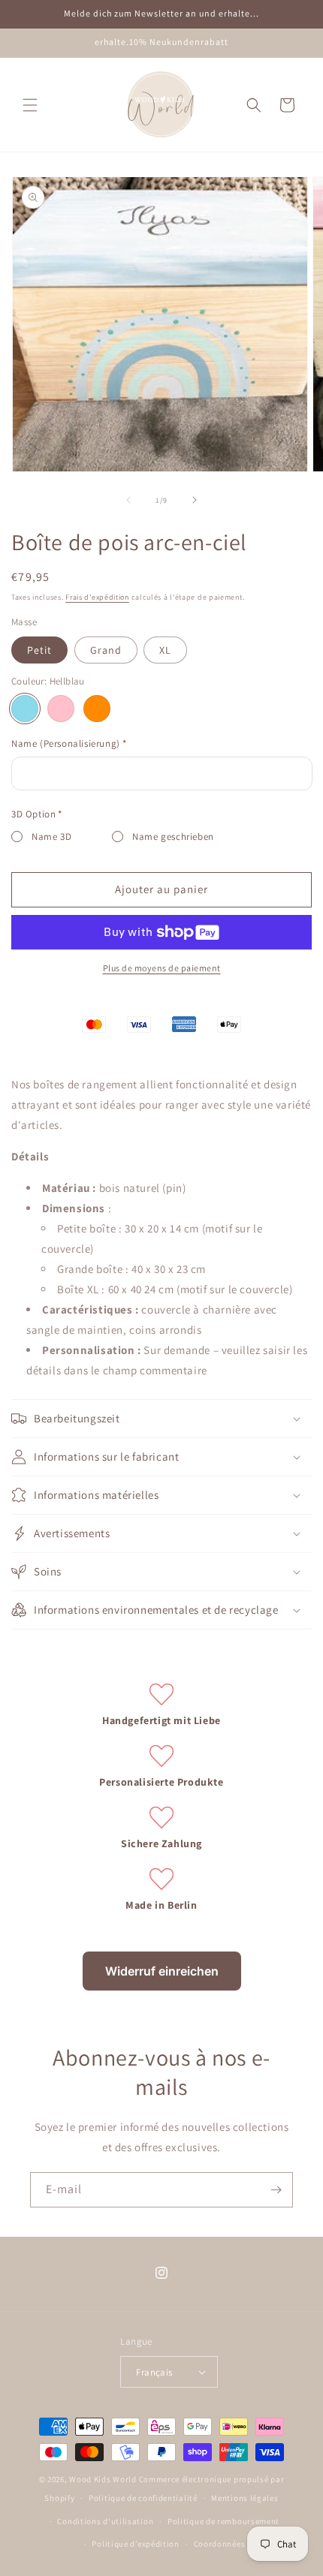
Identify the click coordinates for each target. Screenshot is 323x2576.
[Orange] (97, 709)
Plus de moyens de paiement (162, 968)
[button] (30, 105)
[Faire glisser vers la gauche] (128, 500)
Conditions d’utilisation (105, 2521)
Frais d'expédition (97, 597)
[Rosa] (61, 709)
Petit (39, 650)
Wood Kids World (103, 2479)
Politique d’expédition (135, 2544)
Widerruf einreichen (162, 1971)
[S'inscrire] (276, 2190)
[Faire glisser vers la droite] (195, 500)
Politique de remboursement (223, 2521)
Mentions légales (245, 2498)
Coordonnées (220, 2544)
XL (165, 650)
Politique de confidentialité (143, 2498)
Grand (106, 650)
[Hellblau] (25, 709)
